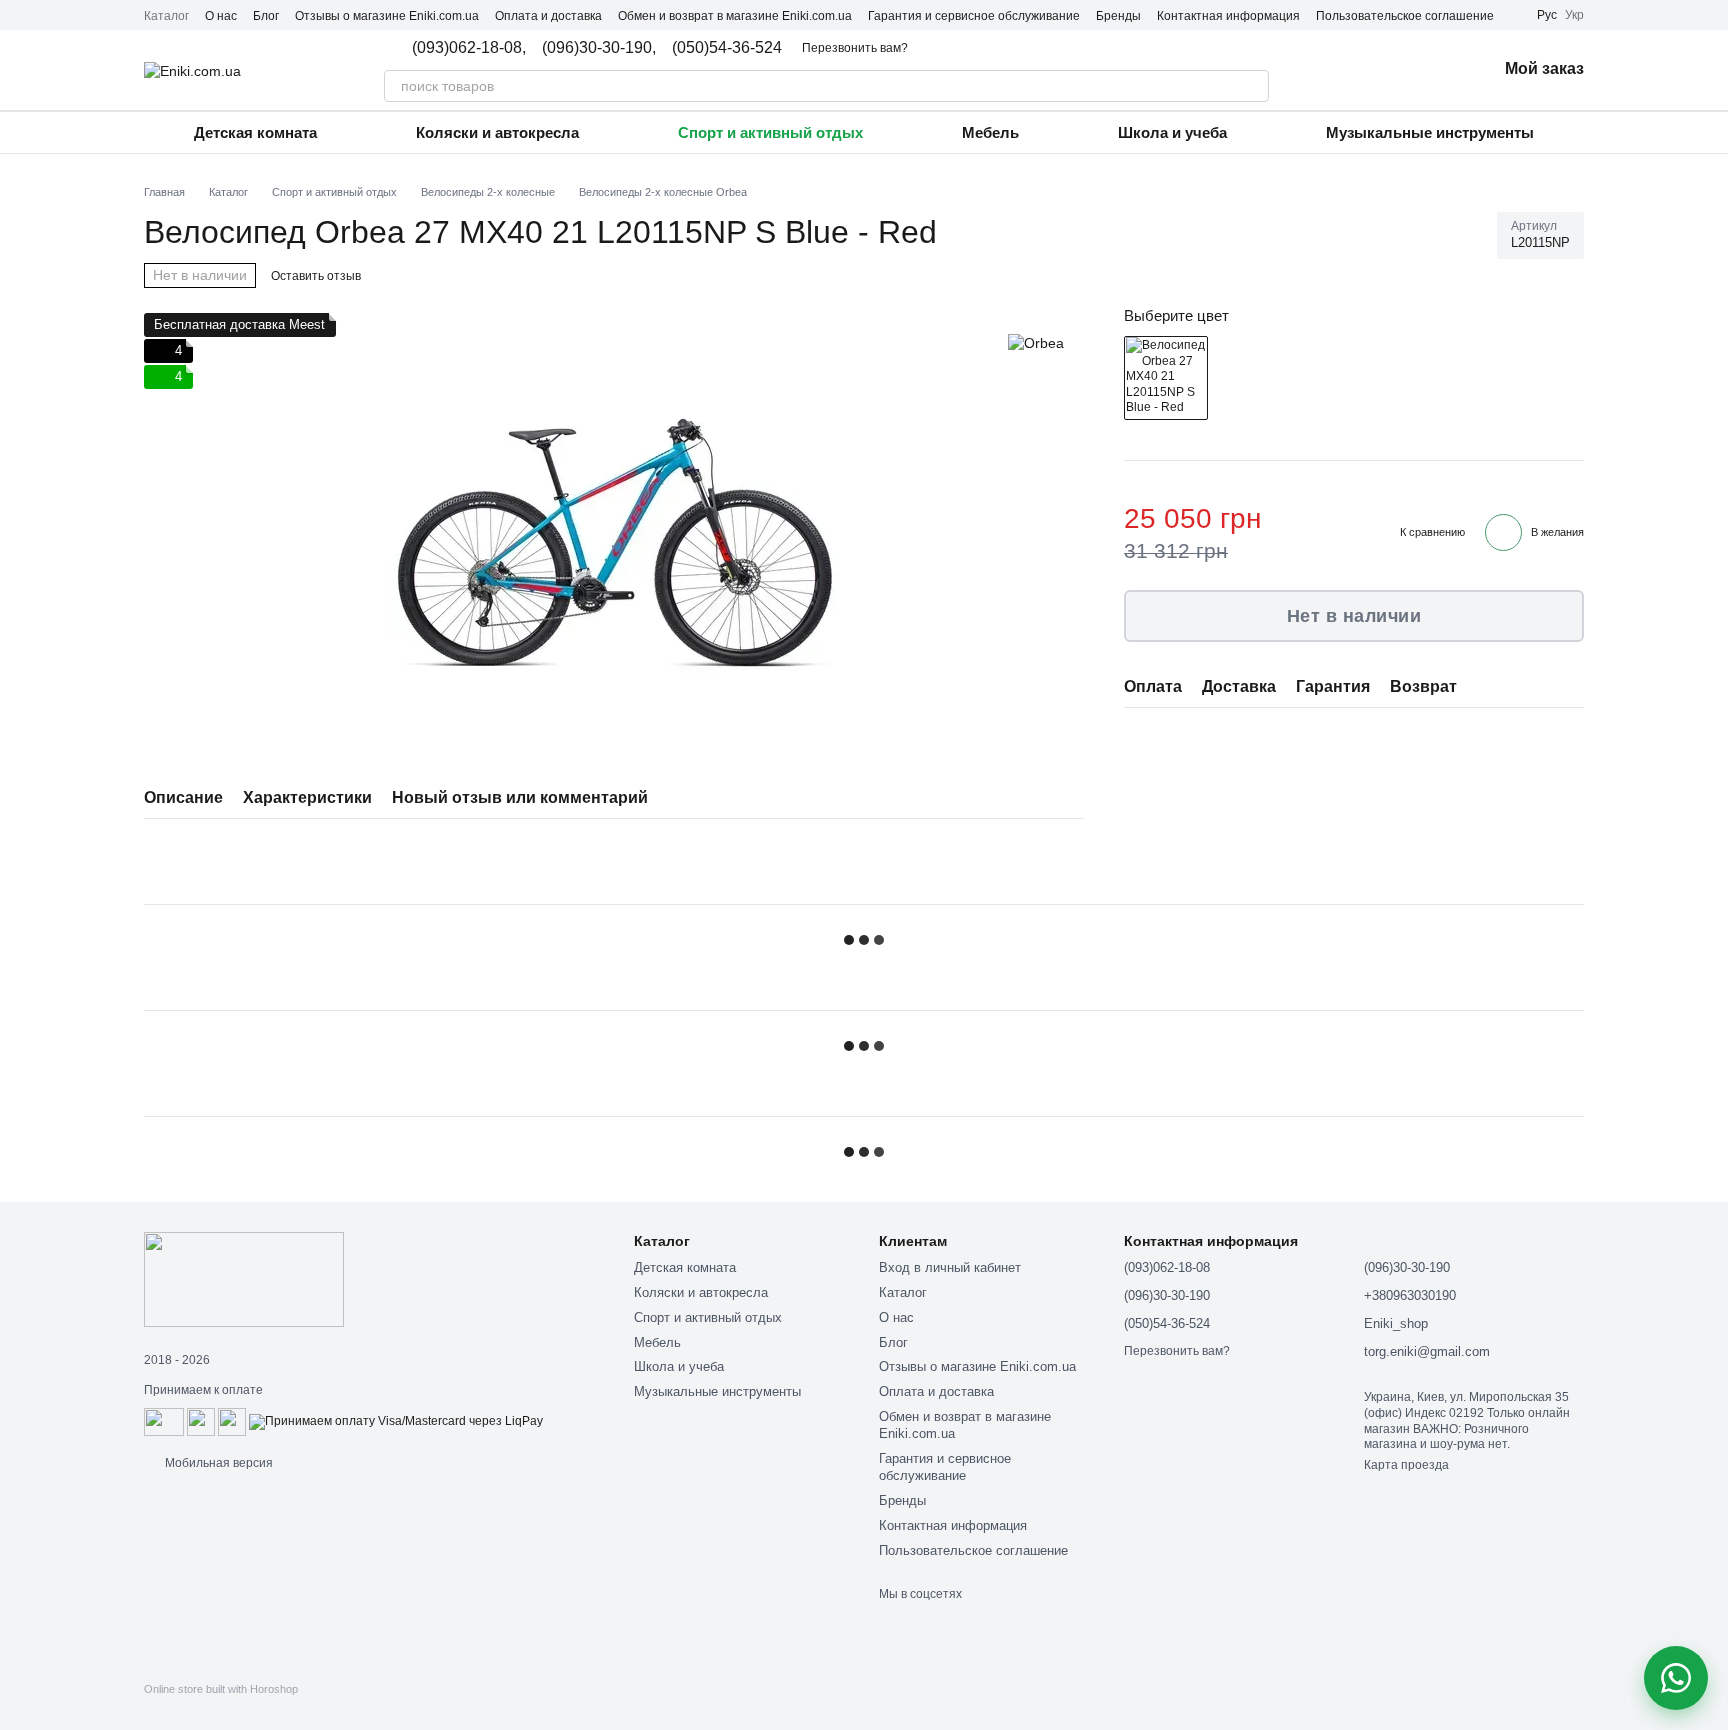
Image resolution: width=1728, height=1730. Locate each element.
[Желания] (1429, 70)
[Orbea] (1036, 342)
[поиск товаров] (1253, 86)
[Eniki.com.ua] (244, 1278)
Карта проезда (1406, 1465)
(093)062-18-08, (469, 48)
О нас (221, 16)
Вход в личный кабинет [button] (950, 1267)
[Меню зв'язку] (1676, 1678)
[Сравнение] (1377, 70)
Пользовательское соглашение (1405, 16)
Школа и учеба (1172, 132)
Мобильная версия (217, 1463)
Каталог (166, 16)
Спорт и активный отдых (770, 132)
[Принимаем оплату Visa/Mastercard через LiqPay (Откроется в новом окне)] (396, 1421)
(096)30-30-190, (599, 48)
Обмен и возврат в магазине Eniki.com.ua (735, 16)
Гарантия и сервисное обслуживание (974, 16)
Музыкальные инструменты (1430, 132)
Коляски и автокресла (497, 132)
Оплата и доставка (548, 16)
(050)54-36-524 (727, 48)
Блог (266, 16)
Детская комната (255, 132)
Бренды (1118, 16)
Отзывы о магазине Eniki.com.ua (387, 16)
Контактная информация (1228, 16)
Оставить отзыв (316, 276)
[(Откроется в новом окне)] (201, 1421)
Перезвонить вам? (855, 48)
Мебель (990, 132)
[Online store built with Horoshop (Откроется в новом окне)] (221, 1706)
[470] (1166, 377)
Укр (1574, 15)
